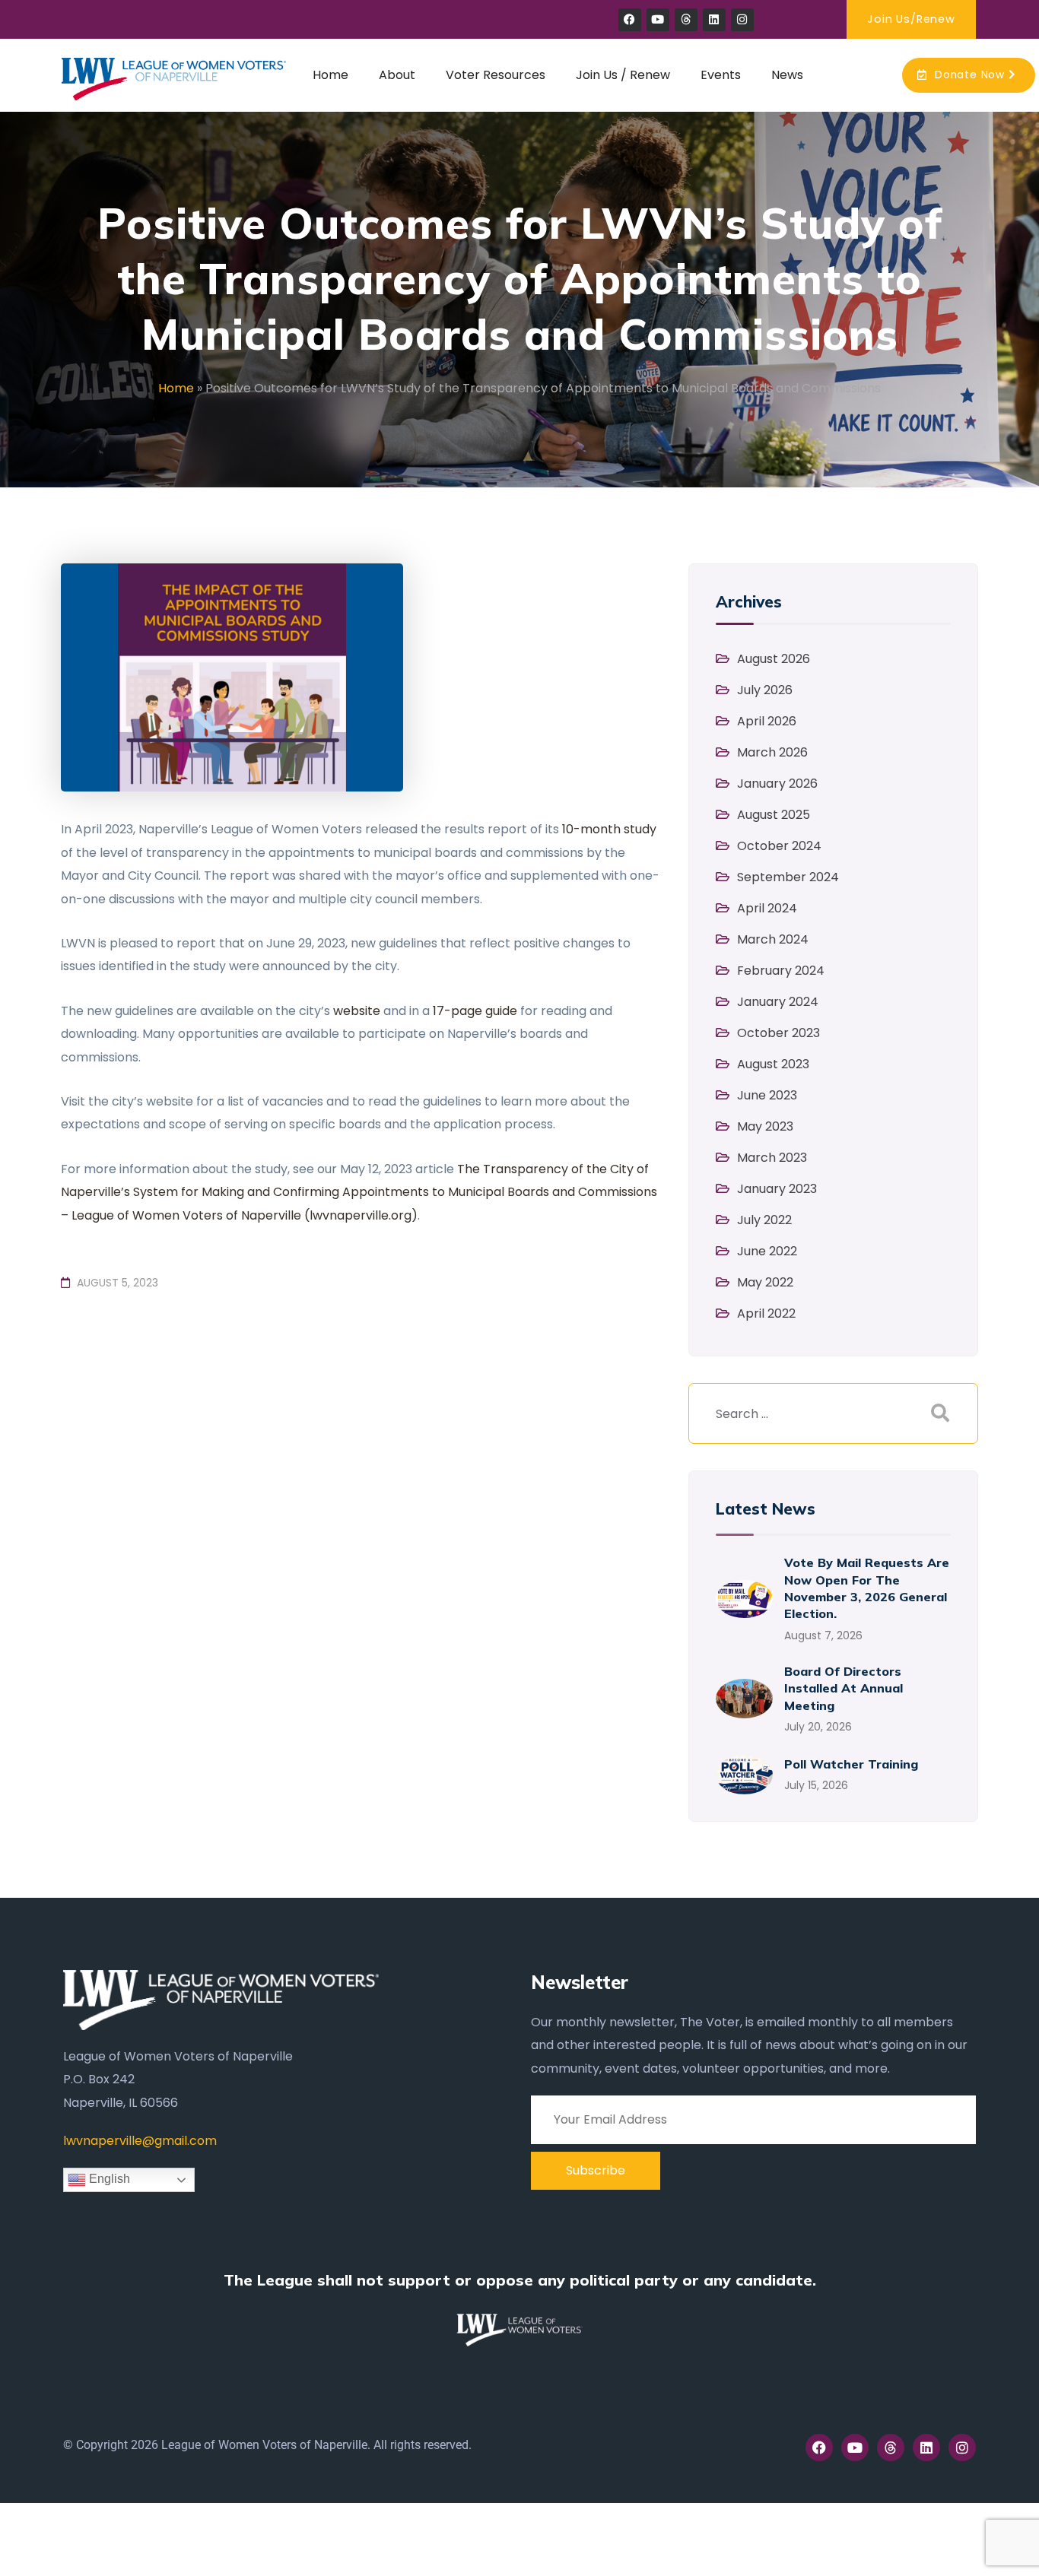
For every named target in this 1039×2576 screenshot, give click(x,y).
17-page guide (475, 1011)
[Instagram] (742, 20)
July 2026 (765, 690)
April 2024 (767, 908)
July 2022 (764, 1220)
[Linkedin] (714, 20)
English (108, 2179)
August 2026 (774, 659)
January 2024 (778, 1002)
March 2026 (772, 752)
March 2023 (772, 1158)
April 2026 (767, 721)
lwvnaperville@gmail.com (140, 2141)
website (357, 1011)
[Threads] (686, 20)
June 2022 (767, 1251)
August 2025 (774, 815)
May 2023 (765, 1126)
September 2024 (788, 877)
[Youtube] (658, 20)
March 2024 (773, 939)
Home (176, 388)
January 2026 (777, 784)
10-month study (609, 829)
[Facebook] (630, 20)
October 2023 (778, 1033)
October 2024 (779, 846)
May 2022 (765, 1282)
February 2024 (781, 971)
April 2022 (766, 1313)
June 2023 (767, 1095)
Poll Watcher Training (851, 1764)
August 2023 (773, 1064)
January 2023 (777, 1189)
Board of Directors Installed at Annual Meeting (844, 1688)
